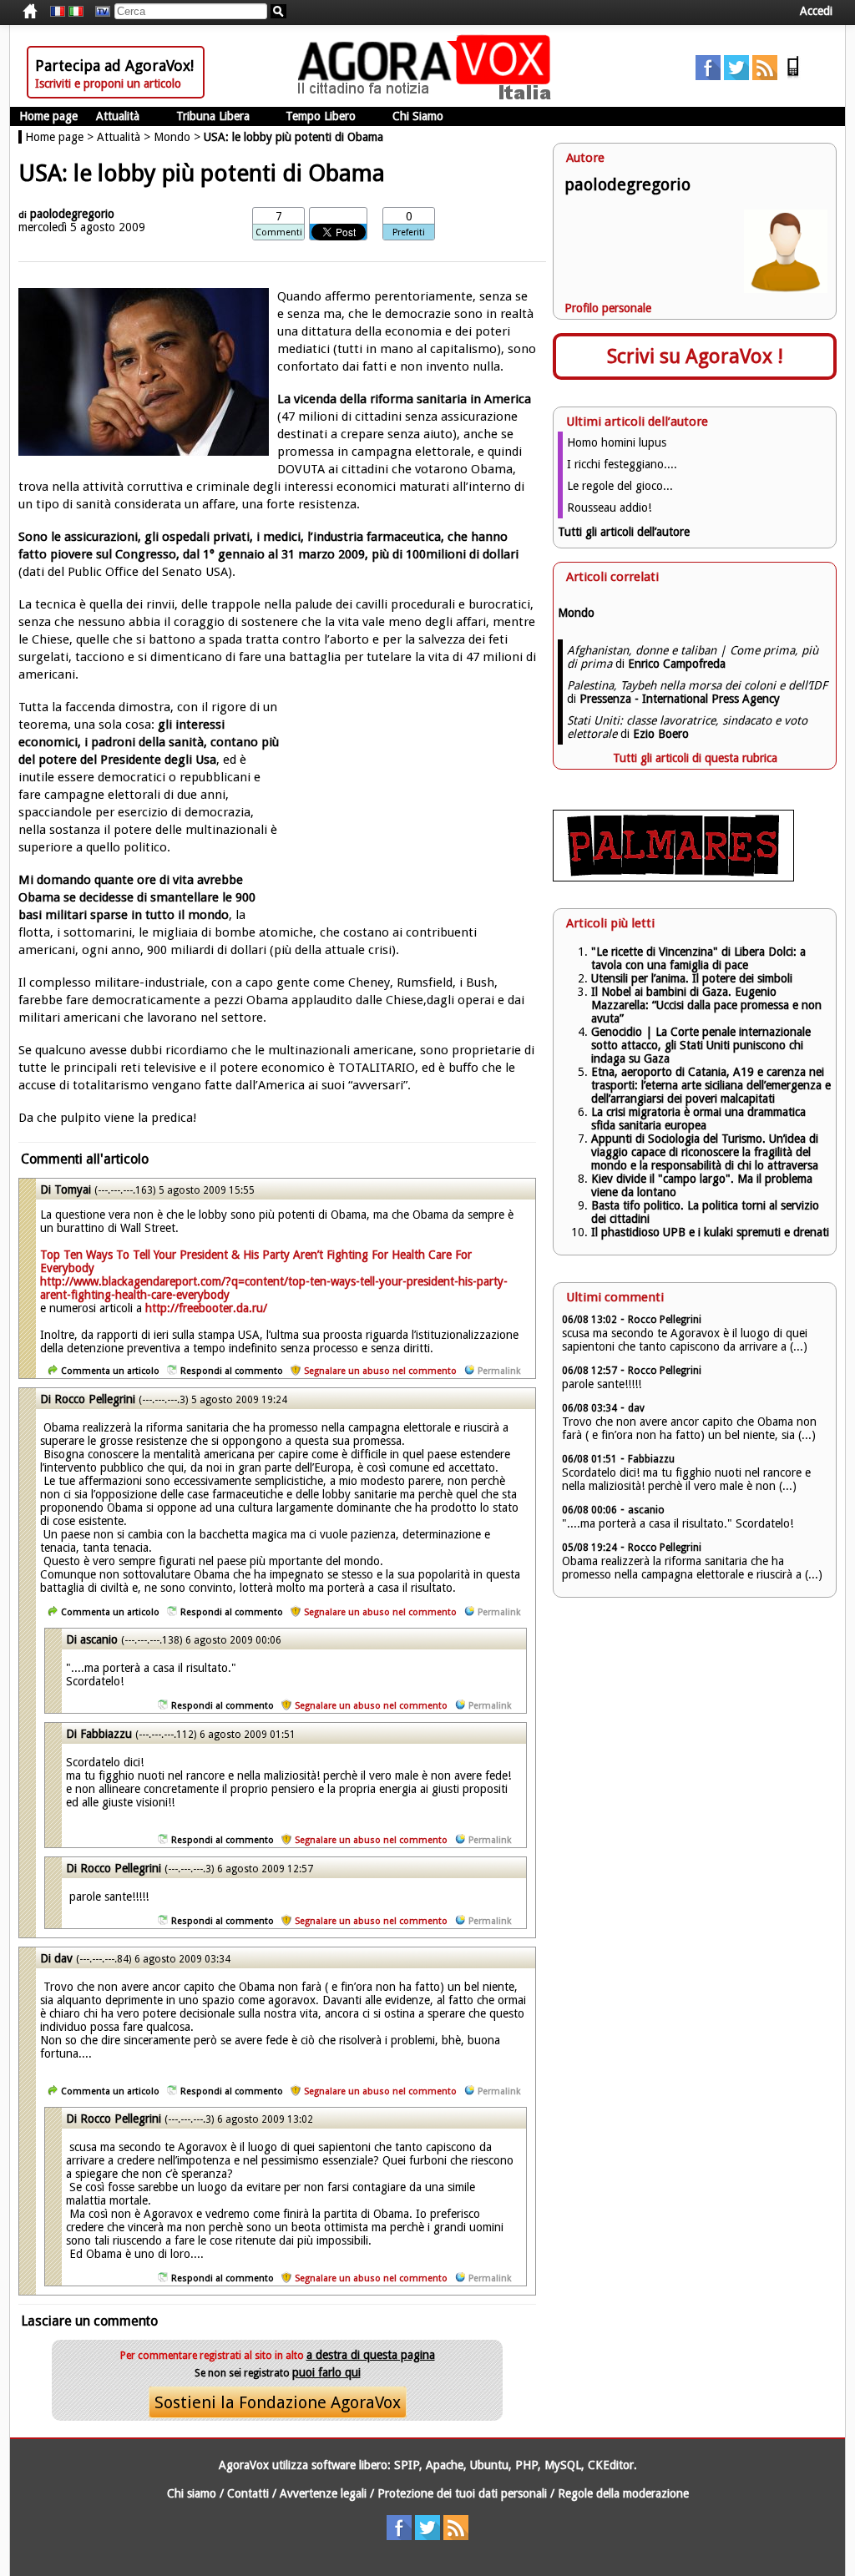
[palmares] (673, 877)
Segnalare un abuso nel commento (380, 1371)
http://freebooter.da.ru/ (206, 1308)
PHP (526, 2465)
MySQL (563, 2465)
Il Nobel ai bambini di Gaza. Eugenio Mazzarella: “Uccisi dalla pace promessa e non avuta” (706, 1005)
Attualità (118, 116)
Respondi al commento (232, 1371)
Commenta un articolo (110, 1371)
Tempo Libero (321, 116)
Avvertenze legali (323, 2493)
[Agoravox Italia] (76, 12)
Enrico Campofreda (677, 664)
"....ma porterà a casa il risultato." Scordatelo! (678, 1523)
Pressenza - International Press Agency (680, 699)
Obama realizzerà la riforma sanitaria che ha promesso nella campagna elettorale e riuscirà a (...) (692, 1568)
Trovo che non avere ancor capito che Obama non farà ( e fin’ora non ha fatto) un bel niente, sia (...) (689, 1428)
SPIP (407, 2465)
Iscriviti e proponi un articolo (108, 83)
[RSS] (765, 76)
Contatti (248, 2493)
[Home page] (428, 96)
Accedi (816, 11)
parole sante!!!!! (602, 1384)
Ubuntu (489, 2465)
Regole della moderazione (623, 2493)
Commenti (279, 232)
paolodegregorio (72, 214)
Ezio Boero (661, 734)
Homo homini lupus (617, 442)
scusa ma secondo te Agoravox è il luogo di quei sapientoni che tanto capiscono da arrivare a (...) (685, 1340)
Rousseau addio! (609, 508)
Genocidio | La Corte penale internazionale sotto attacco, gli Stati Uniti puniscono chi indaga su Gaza (701, 1045)
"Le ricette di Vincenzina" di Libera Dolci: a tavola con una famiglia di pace (698, 958)
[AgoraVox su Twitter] (736, 76)
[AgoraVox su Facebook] (708, 76)
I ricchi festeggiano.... (622, 464)
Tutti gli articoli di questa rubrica (695, 758)
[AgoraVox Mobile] (793, 76)
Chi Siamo (418, 116)
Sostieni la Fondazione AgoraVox (278, 2402)
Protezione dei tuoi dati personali (462, 2493)
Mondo (172, 137)
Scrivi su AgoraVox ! (695, 356)
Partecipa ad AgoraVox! (114, 66)
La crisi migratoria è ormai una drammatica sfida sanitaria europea (698, 1119)
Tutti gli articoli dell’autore (624, 532)
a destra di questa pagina (371, 2355)
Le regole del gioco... (620, 486)
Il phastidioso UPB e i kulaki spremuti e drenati (710, 1232)
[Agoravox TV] (99, 12)
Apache (445, 2465)
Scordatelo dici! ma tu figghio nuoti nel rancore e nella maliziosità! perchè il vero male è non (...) (686, 1479)
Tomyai (73, 1190)
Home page (48, 116)
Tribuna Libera (213, 116)
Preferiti (409, 232)
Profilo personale (608, 308)
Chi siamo (192, 2493)
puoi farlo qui (326, 2372)
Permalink (499, 1371)
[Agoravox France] (58, 12)
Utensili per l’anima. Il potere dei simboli (692, 978)
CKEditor (611, 2465)
